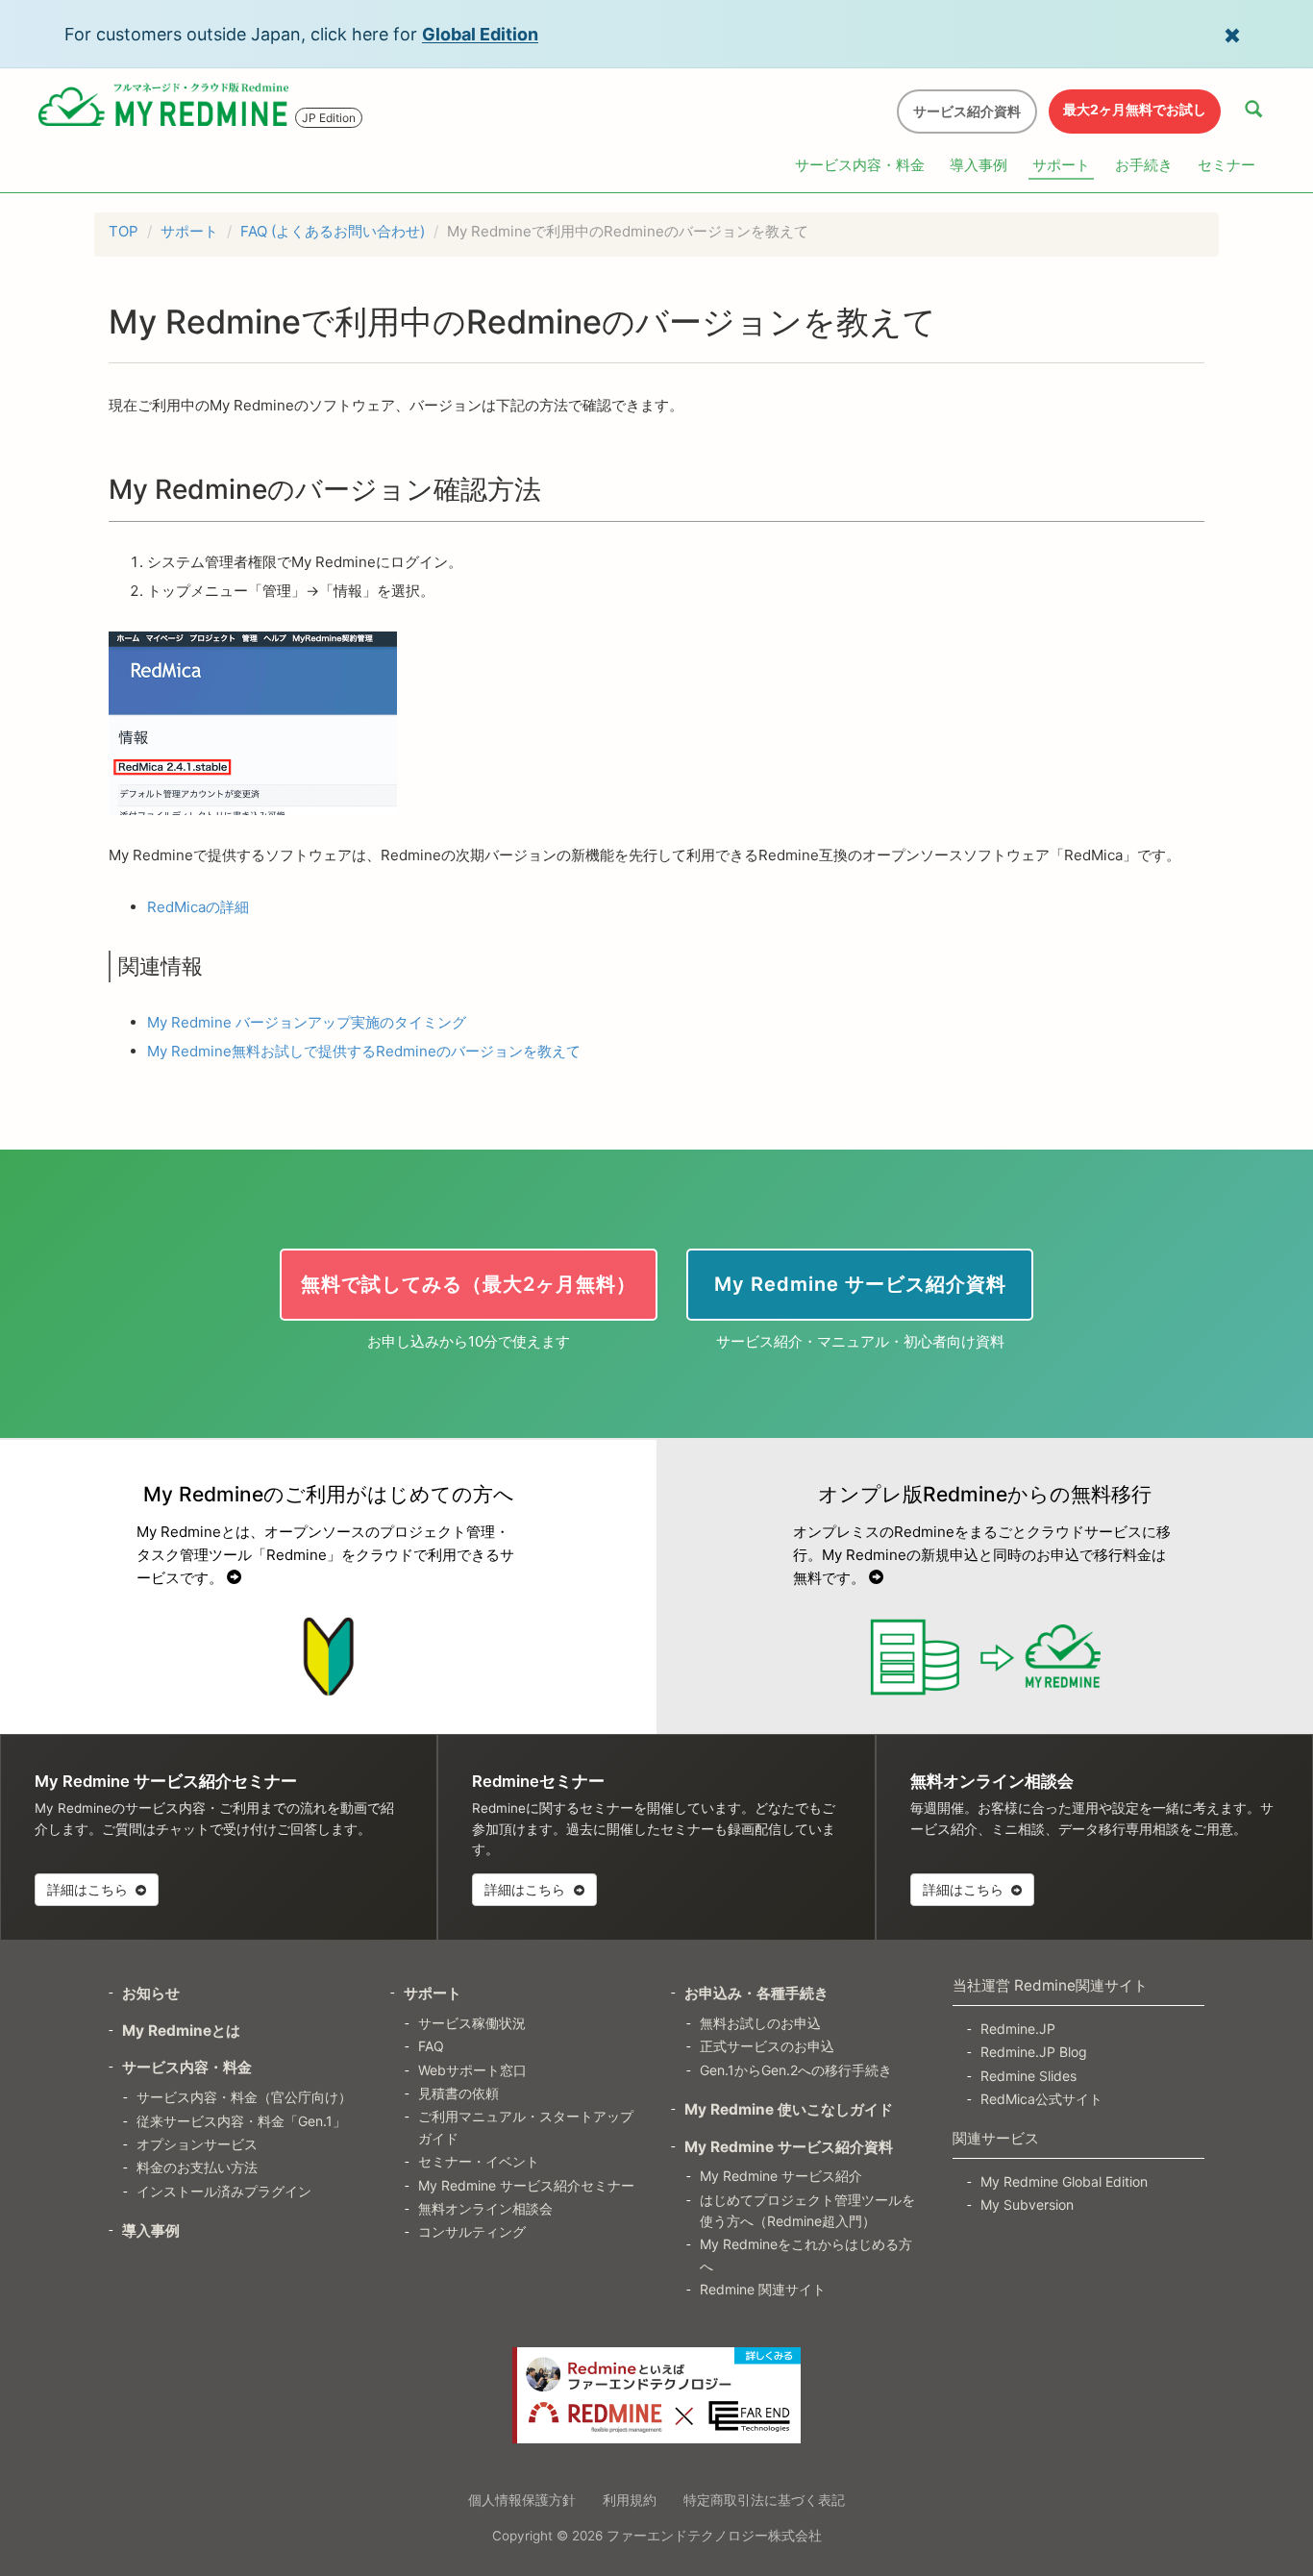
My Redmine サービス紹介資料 (789, 2147)
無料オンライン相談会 (485, 2208)
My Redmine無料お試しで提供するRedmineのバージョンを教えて (364, 1051)
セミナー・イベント (479, 2161)
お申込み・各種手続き (756, 1993)
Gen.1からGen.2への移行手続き (796, 2070)
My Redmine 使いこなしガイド (789, 2109)
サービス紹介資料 (967, 111)
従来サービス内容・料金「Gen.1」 (241, 2121)
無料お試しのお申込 (760, 2023)
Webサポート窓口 (472, 2070)
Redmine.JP (1018, 2029)
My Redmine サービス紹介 (781, 2176)
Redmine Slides (1028, 2076)
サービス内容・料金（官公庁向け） (244, 2097)
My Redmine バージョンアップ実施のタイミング (307, 1022)
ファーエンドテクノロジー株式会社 (714, 2536)
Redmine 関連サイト (763, 2289)
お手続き (1144, 165)
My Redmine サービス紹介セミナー (526, 2185)
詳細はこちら (89, 1889)
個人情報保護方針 (522, 2500)
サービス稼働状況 (472, 2023)
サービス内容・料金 (860, 165)
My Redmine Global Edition (1064, 2181)
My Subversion (1027, 2204)
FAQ (431, 2046)
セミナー (1226, 165)
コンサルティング (472, 2231)
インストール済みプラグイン (224, 2191)
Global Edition (480, 34)
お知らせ (151, 1993)
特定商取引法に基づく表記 (764, 2500)
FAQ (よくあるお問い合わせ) (333, 231)
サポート (1061, 165)
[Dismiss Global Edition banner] (1232, 34)
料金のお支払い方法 (197, 2167)
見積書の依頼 (458, 2093)
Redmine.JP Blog (1034, 2052)
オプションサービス (197, 2144)
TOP (124, 231)
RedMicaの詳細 (198, 907)
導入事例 (979, 165)
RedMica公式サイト (1041, 2099)
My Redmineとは (181, 2031)
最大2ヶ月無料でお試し (1135, 109)
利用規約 (630, 2500)
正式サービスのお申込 (767, 2046)
